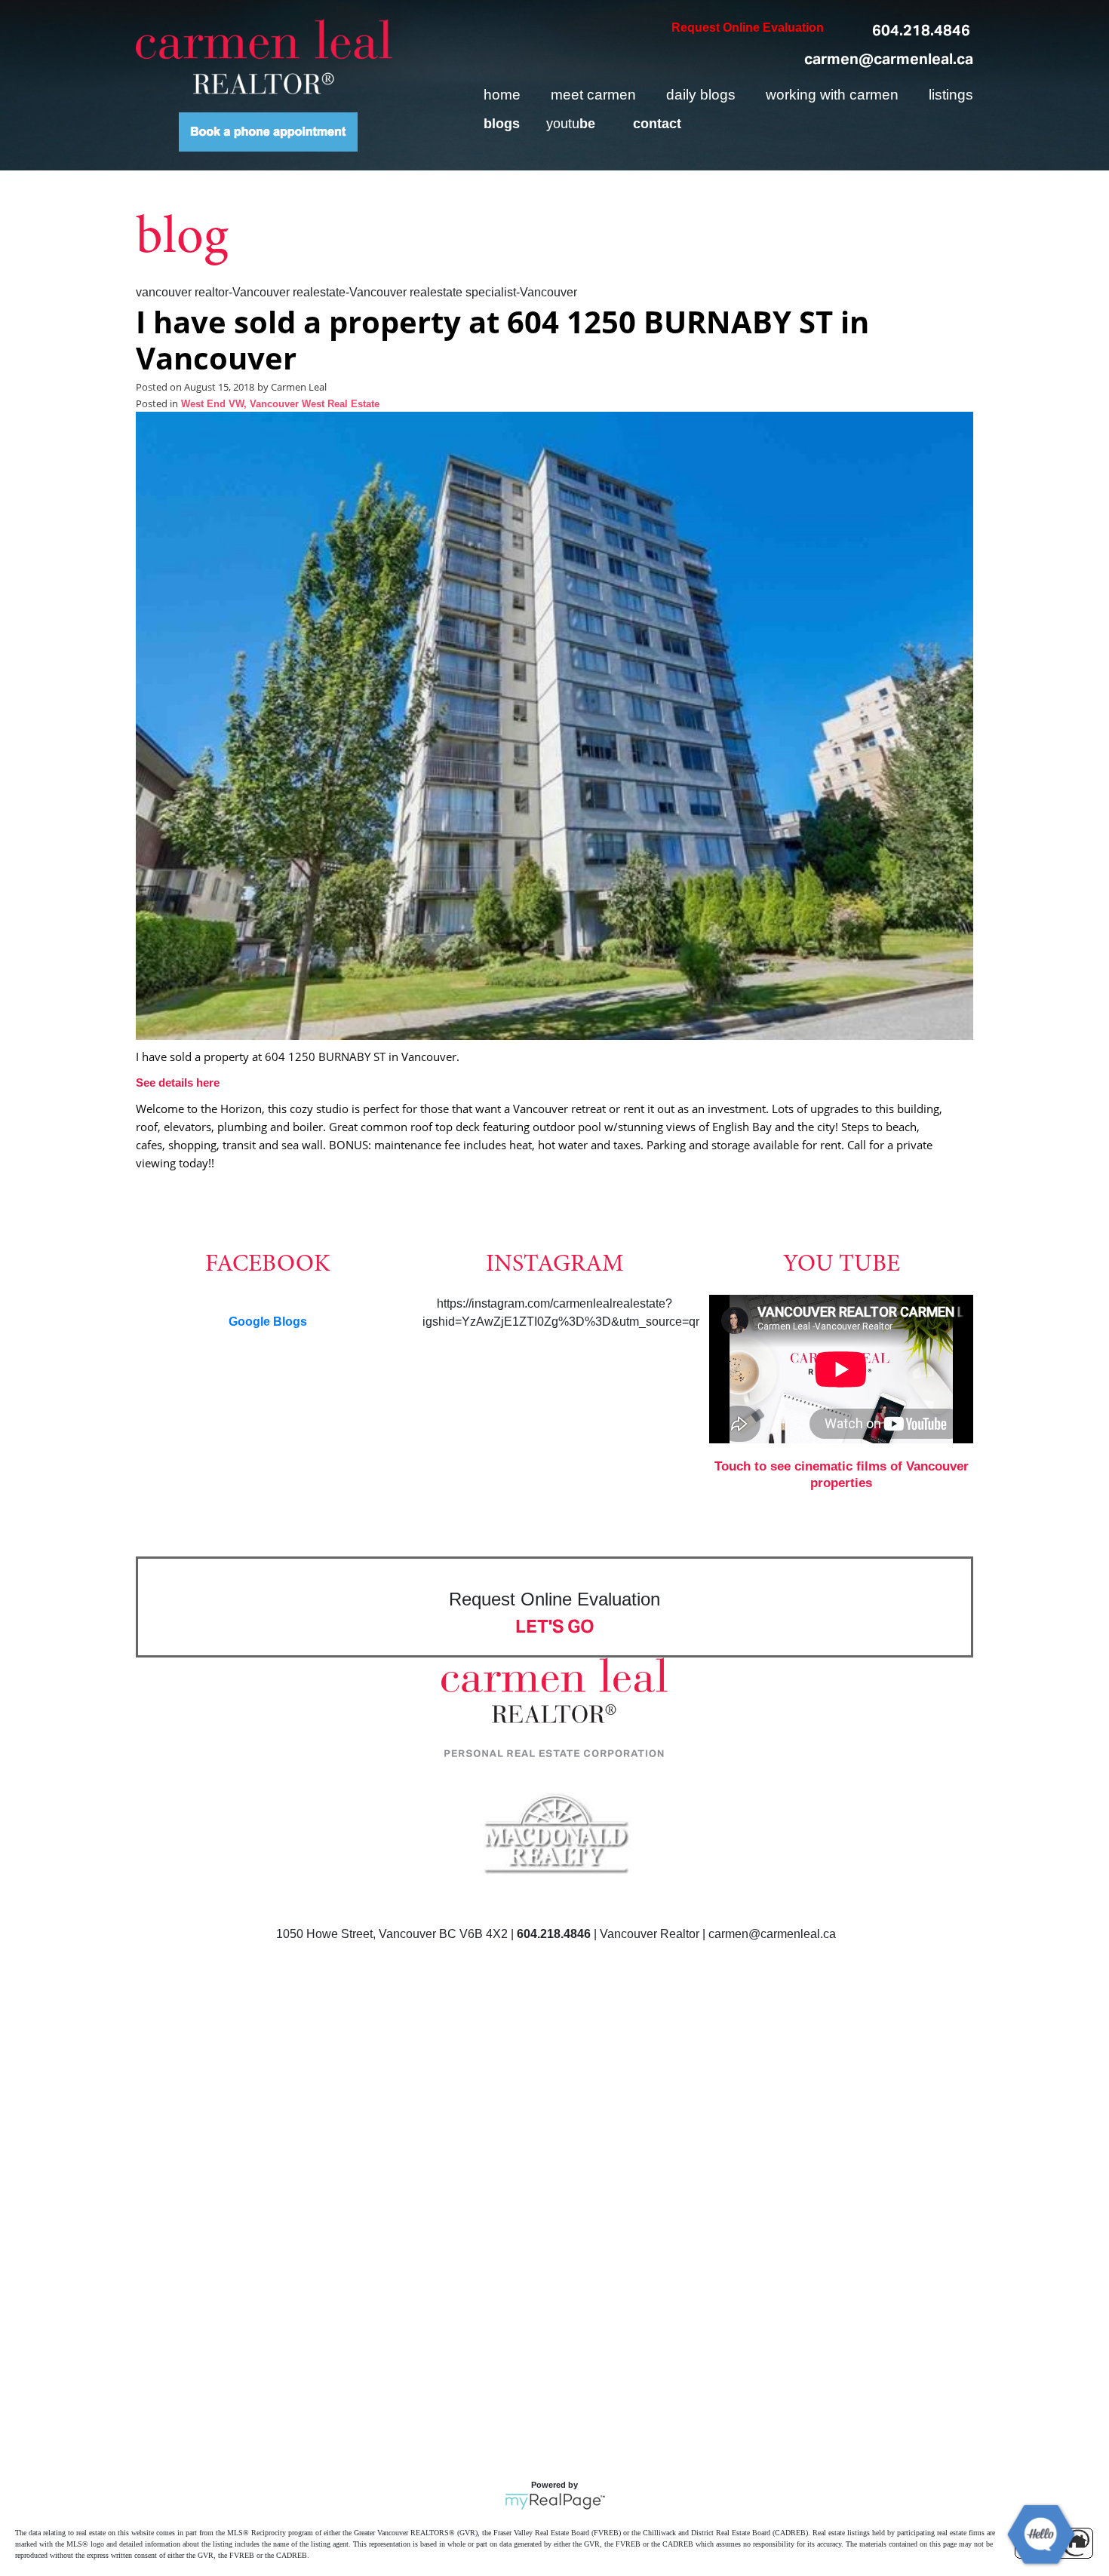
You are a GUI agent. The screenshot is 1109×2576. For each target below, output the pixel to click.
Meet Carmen (593, 95)
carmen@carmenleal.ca (889, 59)
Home (502, 95)
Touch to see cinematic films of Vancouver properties (842, 1475)
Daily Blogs (701, 95)
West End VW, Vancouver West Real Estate (280, 404)
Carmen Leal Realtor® (264, 57)
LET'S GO (555, 1626)
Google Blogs (268, 1322)
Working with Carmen (832, 95)
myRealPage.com (555, 2501)
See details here (178, 1083)
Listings (951, 95)
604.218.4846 (921, 30)
